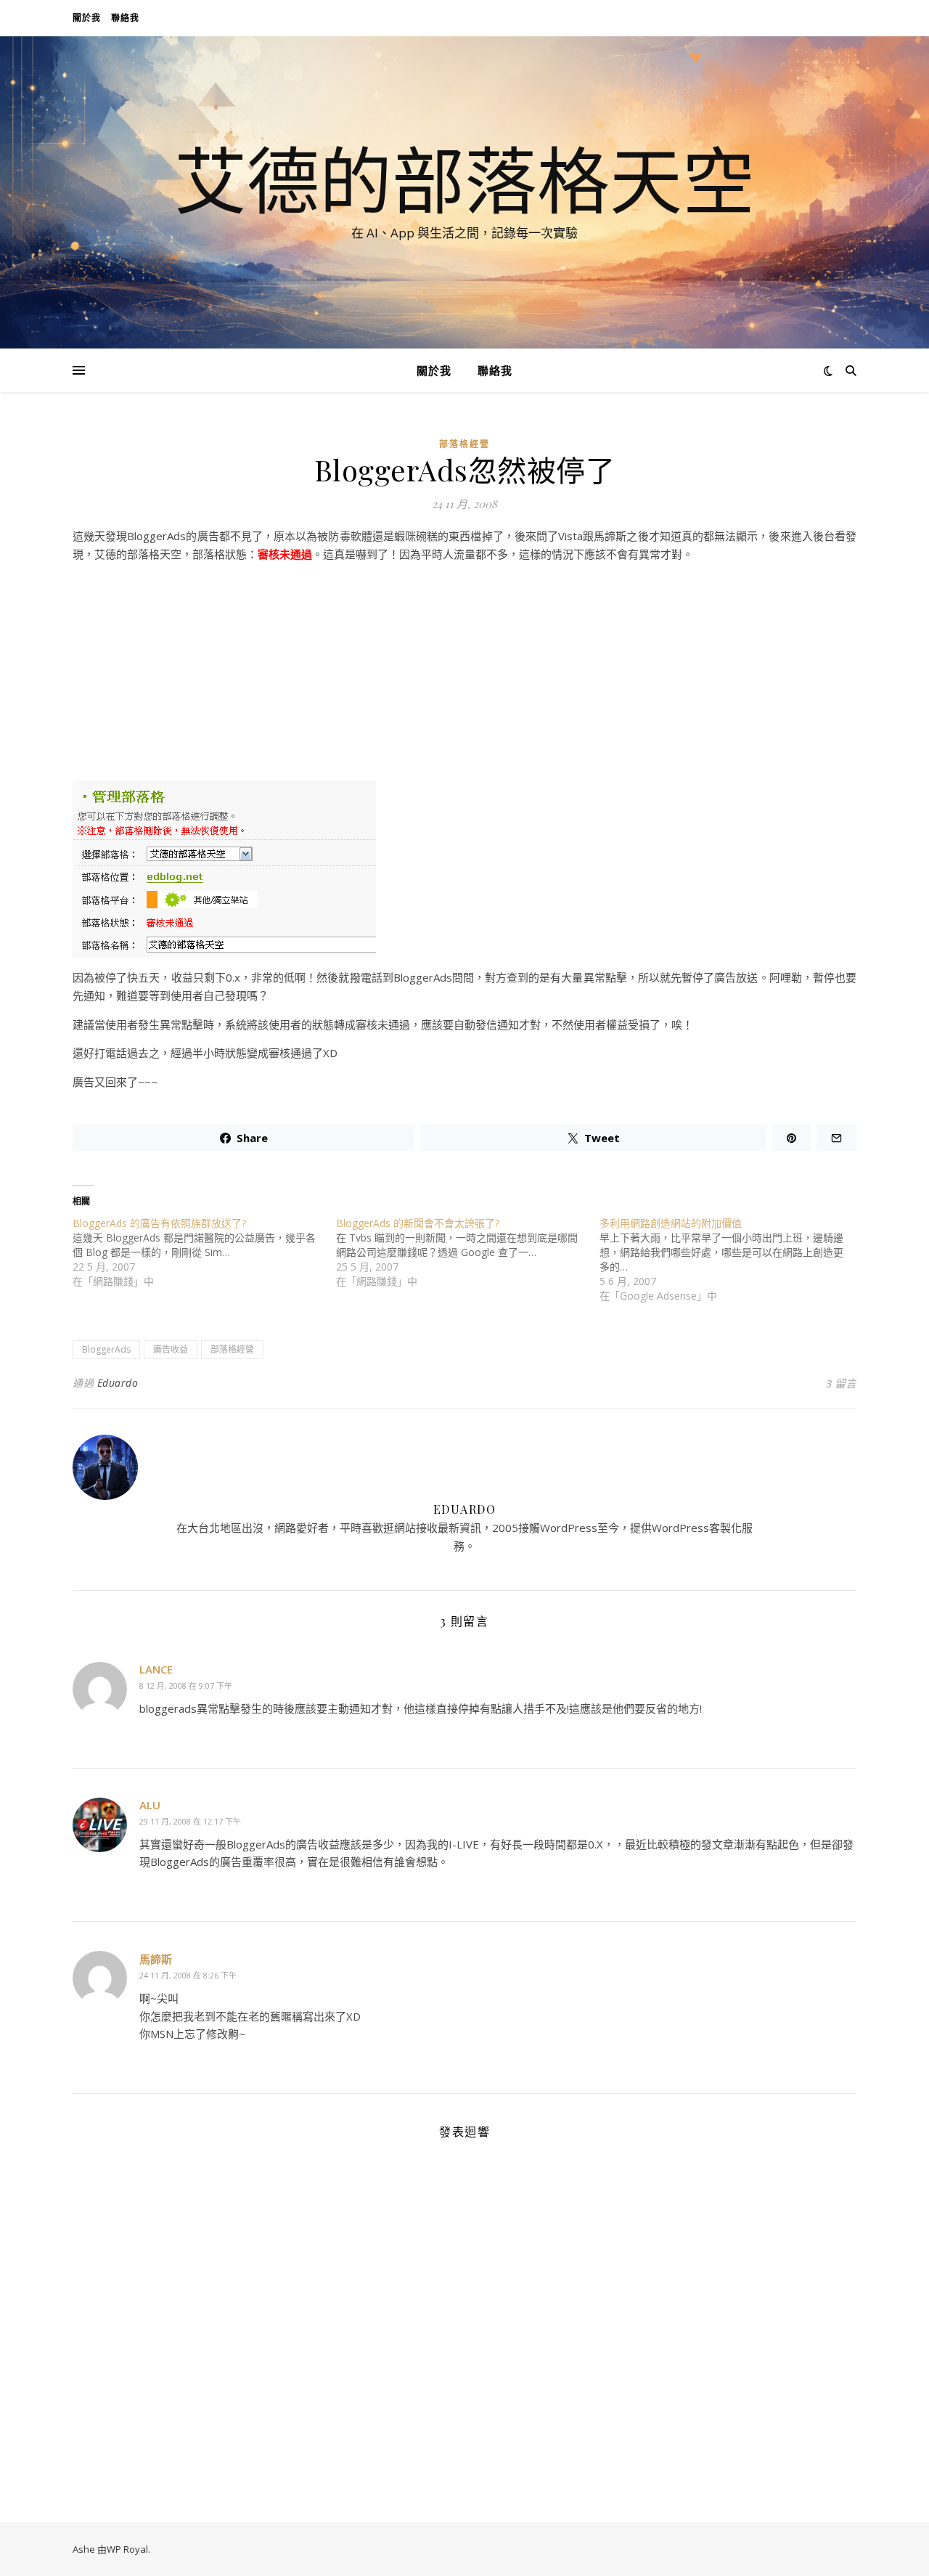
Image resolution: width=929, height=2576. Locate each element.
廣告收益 (171, 1349)
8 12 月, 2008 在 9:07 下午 (186, 1686)
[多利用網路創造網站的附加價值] (731, 1260)
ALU (150, 1805)
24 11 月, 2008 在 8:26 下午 (188, 1975)
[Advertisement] (464, 675)
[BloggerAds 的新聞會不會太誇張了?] (468, 1252)
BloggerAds (106, 1349)
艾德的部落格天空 (464, 179)
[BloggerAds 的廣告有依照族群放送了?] (204, 1252)
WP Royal (127, 2549)
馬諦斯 (156, 1959)
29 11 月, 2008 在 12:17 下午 (190, 1821)
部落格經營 (464, 444)
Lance (156, 1669)
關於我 (87, 18)
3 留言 (841, 1383)
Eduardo (118, 1383)
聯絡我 (125, 18)
